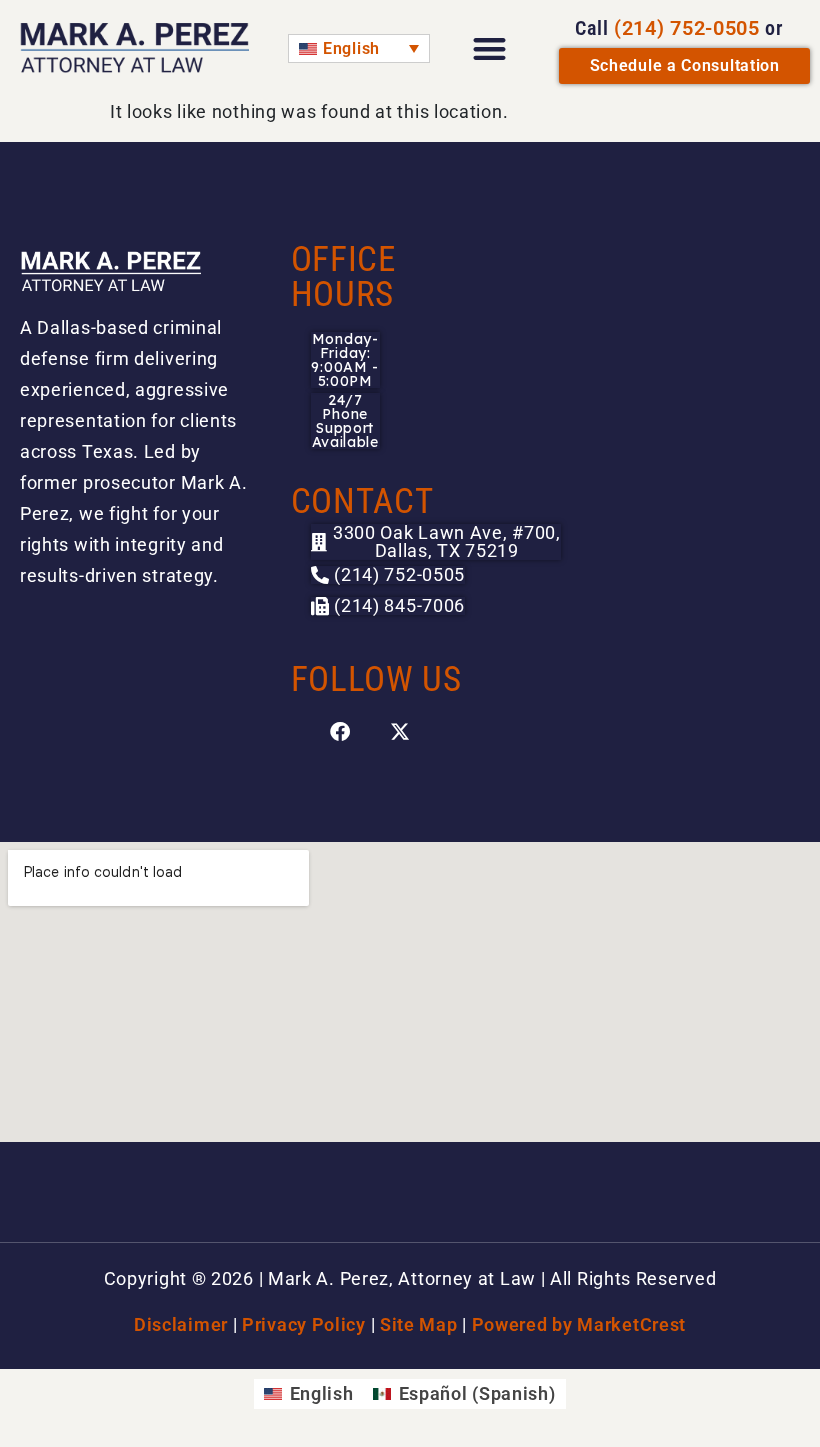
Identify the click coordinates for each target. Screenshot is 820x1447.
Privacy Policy (304, 1324)
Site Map (419, 1324)
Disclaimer (181, 1324)
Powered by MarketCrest (579, 1324)
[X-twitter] (401, 732)
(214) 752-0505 (687, 28)
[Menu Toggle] (489, 48)
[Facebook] (341, 732)
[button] (388, 606)
